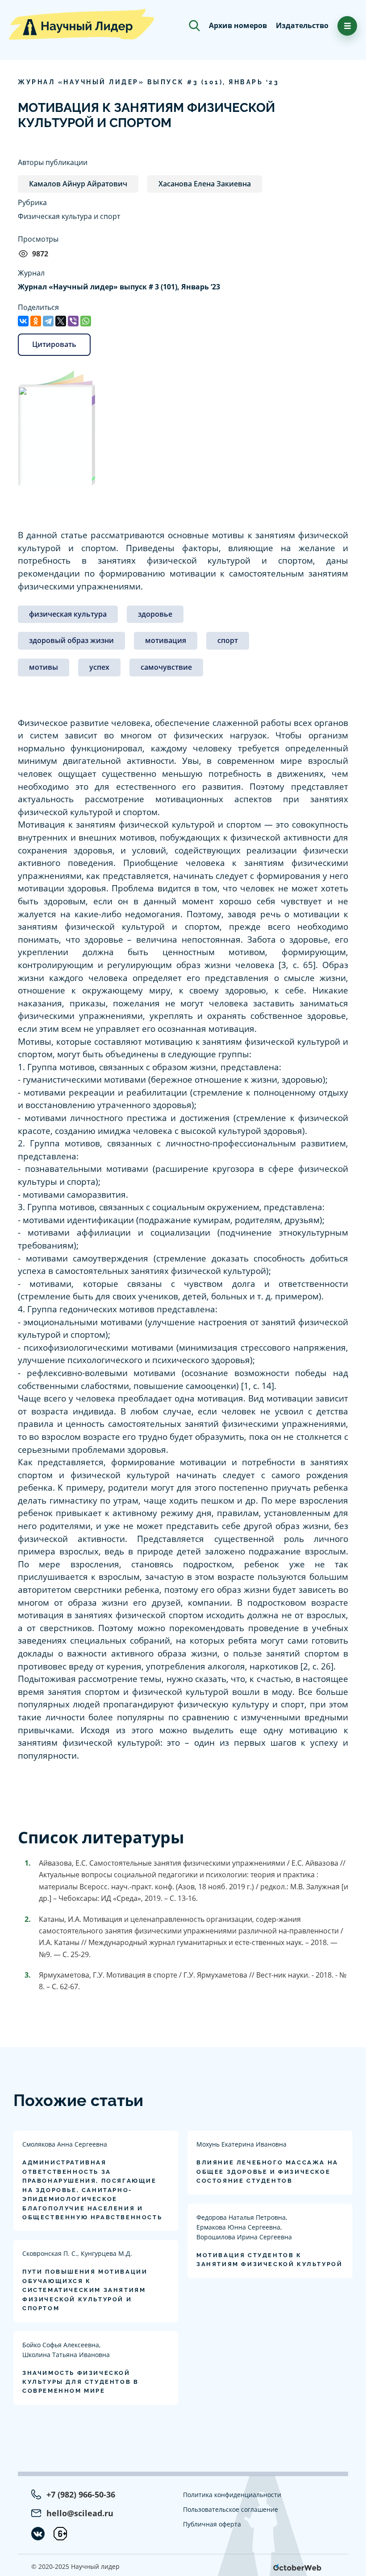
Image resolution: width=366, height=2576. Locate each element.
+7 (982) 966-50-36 (81, 2494)
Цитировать (54, 344)
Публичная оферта (212, 2524)
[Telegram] (48, 321)
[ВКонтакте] (23, 321)
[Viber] (73, 321)
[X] (61, 321)
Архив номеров (238, 25)
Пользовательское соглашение (231, 2509)
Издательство (302, 25)
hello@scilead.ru (80, 2513)
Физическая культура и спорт (69, 216)
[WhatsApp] (86, 321)
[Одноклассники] (36, 321)
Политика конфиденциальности (232, 2495)
